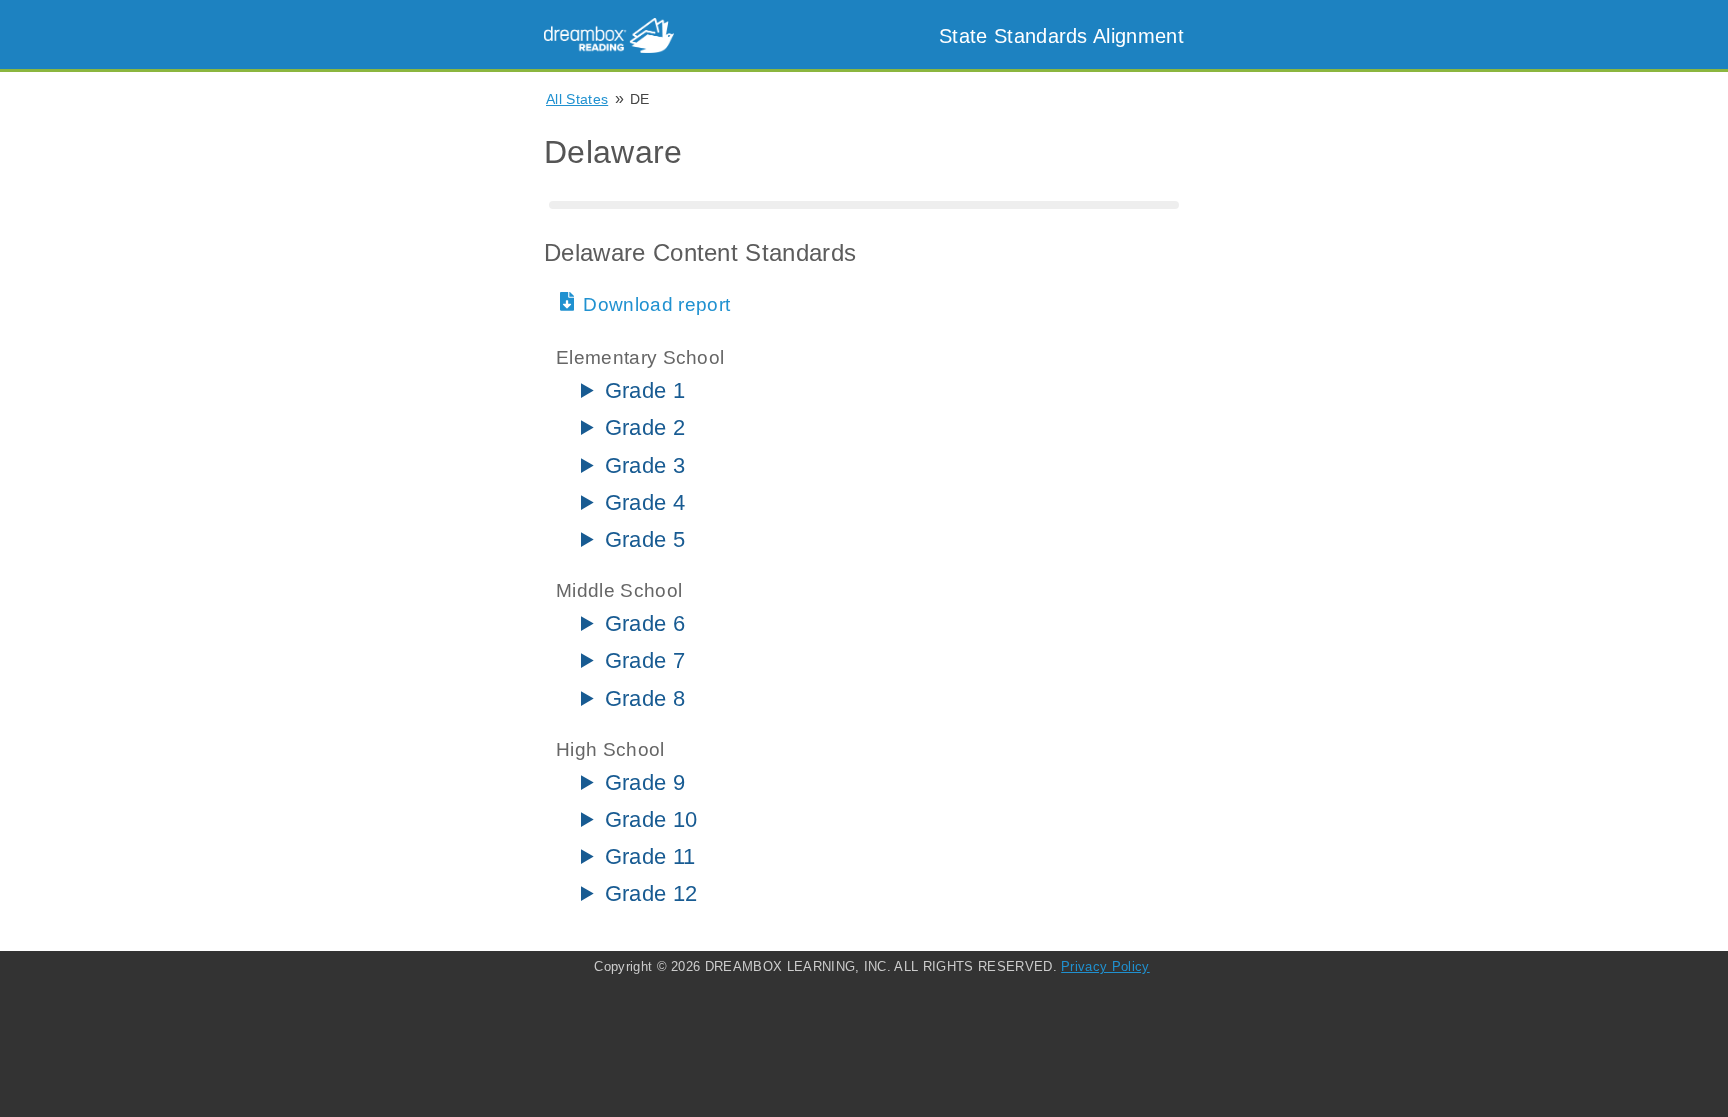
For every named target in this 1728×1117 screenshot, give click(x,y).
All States (577, 99)
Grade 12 (651, 893)
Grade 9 (645, 782)
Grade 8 (645, 698)
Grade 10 (651, 819)
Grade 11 (650, 856)
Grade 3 (645, 465)
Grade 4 (645, 502)
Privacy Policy (1105, 966)
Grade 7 (645, 660)
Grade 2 (645, 427)
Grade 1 (645, 390)
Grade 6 (645, 623)
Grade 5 (645, 539)
